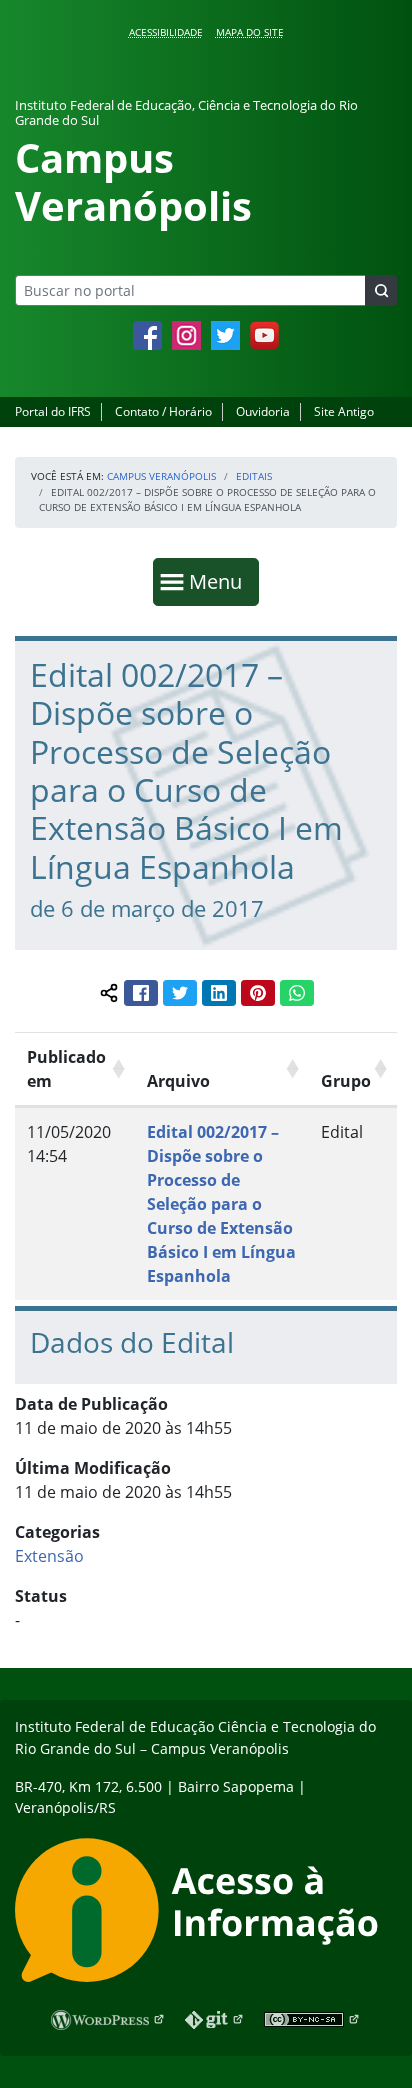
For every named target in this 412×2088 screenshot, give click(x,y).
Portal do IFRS (53, 411)
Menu (220, 581)
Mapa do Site (250, 32)
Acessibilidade (166, 32)
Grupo (346, 1081)
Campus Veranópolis (161, 476)
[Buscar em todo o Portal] (381, 290)
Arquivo (178, 1081)
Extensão (49, 1556)
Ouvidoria (263, 411)
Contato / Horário (163, 411)
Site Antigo (344, 411)
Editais (254, 476)
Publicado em (66, 1069)
